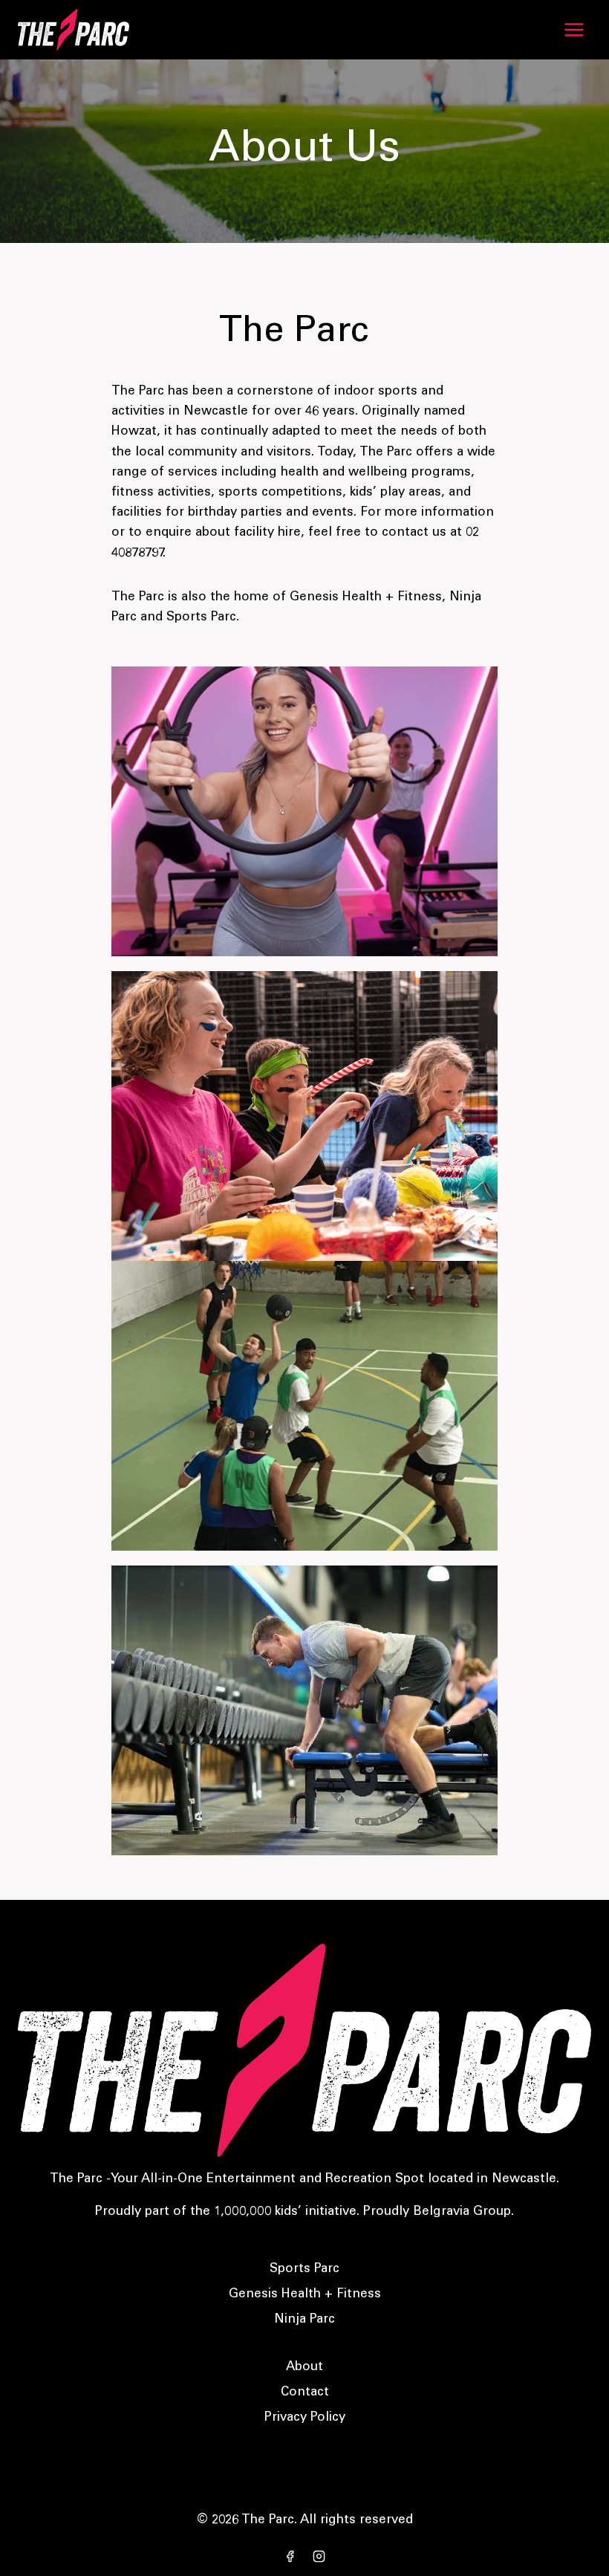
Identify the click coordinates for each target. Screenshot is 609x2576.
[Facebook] (290, 2556)
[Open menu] (574, 29)
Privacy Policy (305, 2418)
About (304, 2368)
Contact (305, 2393)
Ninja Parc (304, 2320)
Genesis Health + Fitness (305, 2295)
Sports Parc (304, 2270)
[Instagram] (319, 2556)
